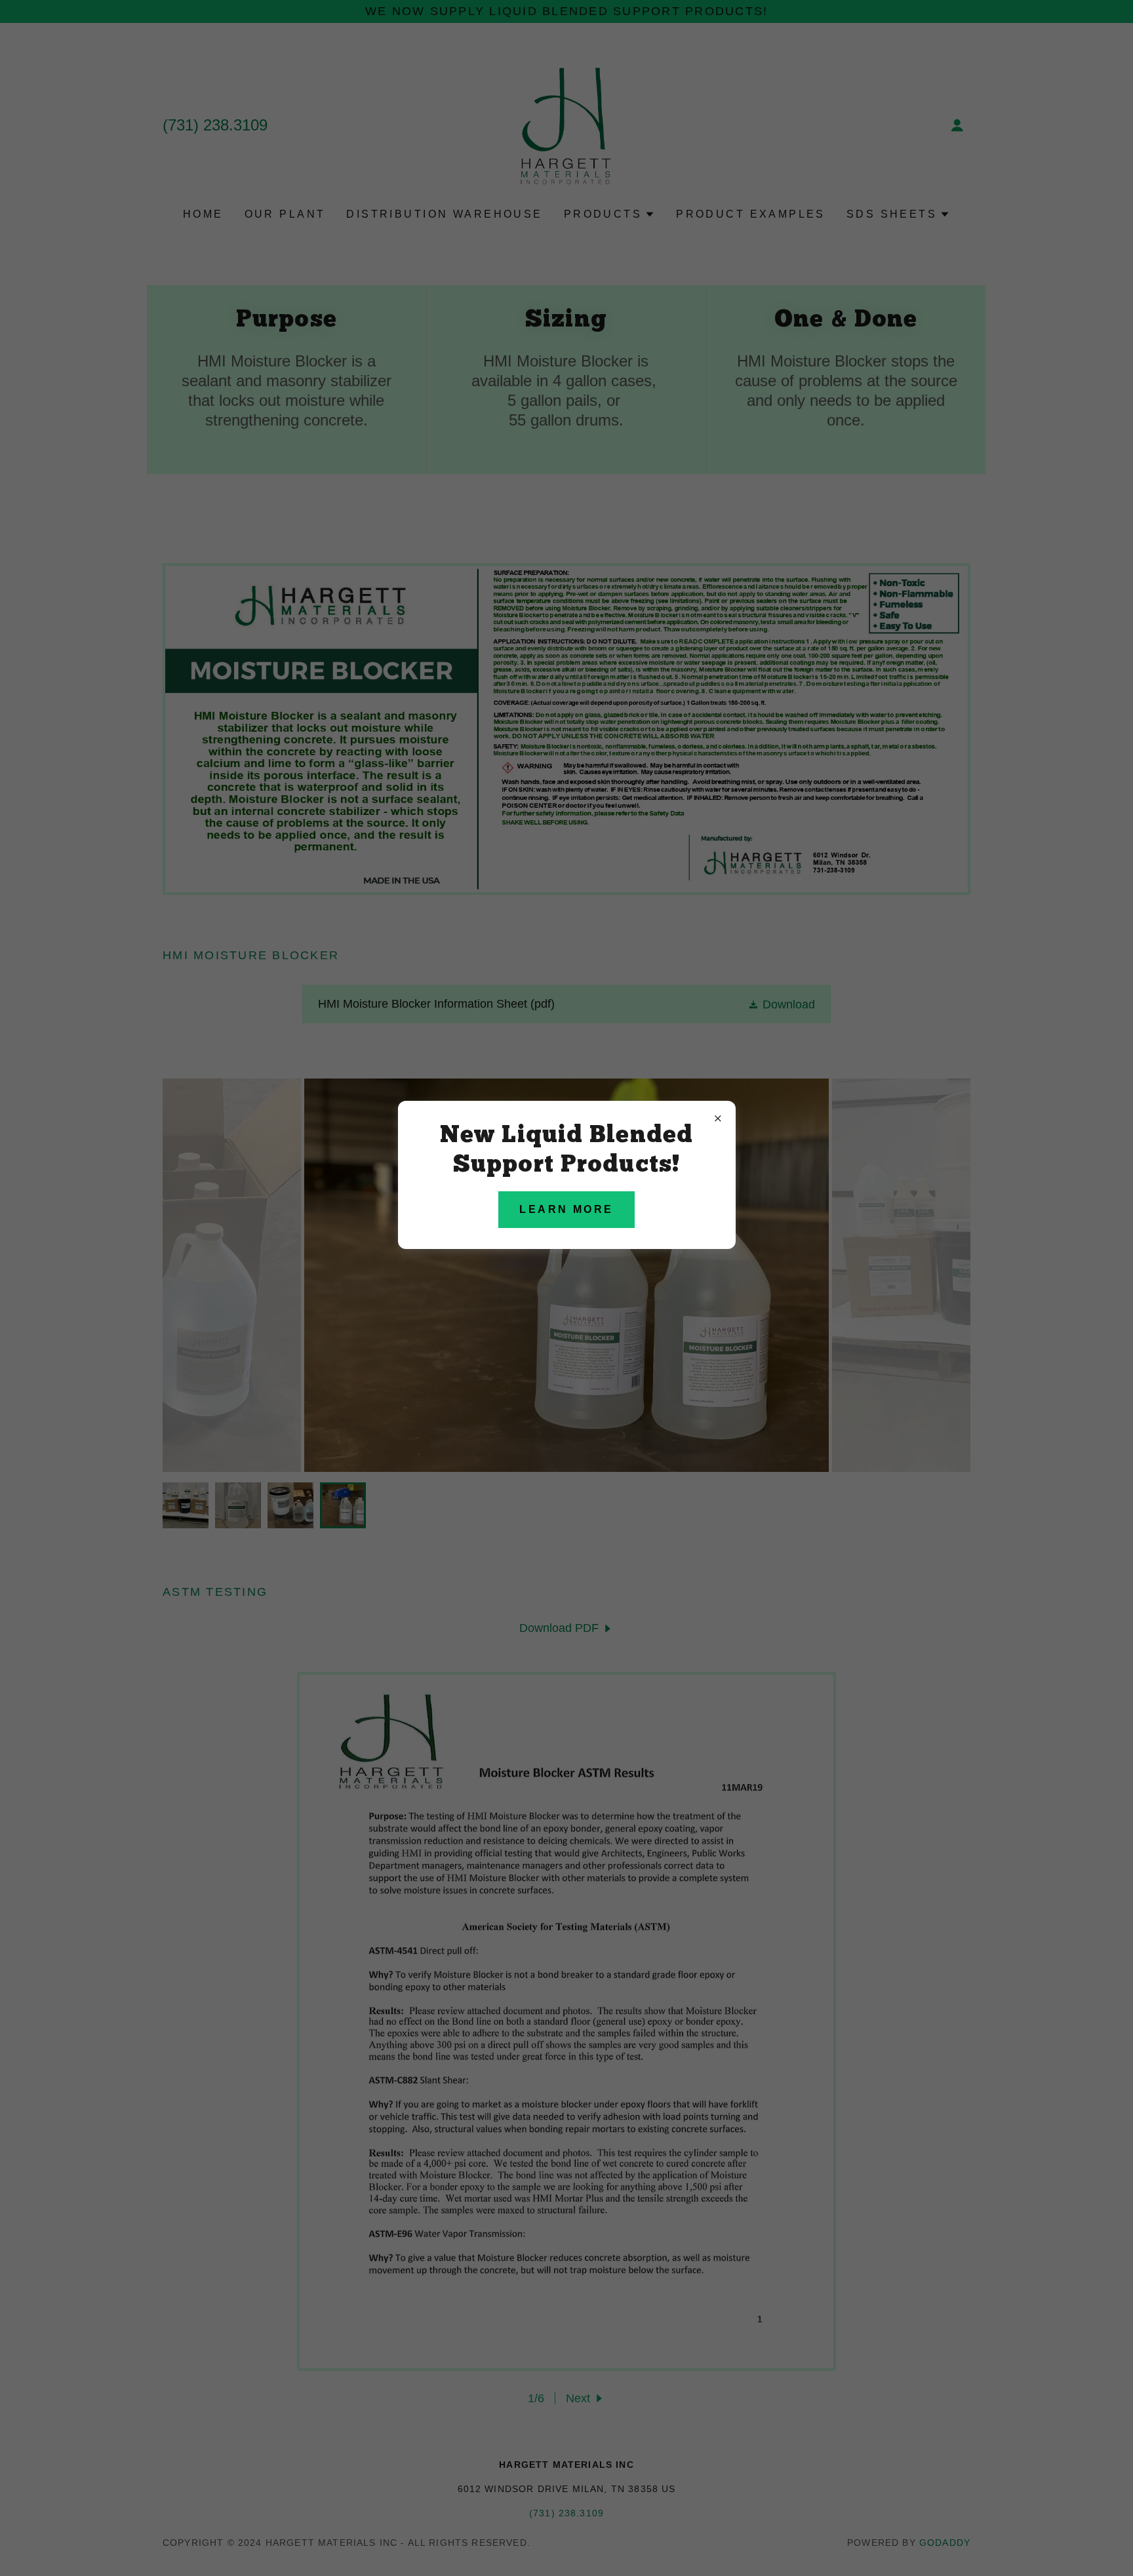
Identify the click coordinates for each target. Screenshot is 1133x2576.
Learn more (566, 1209)
